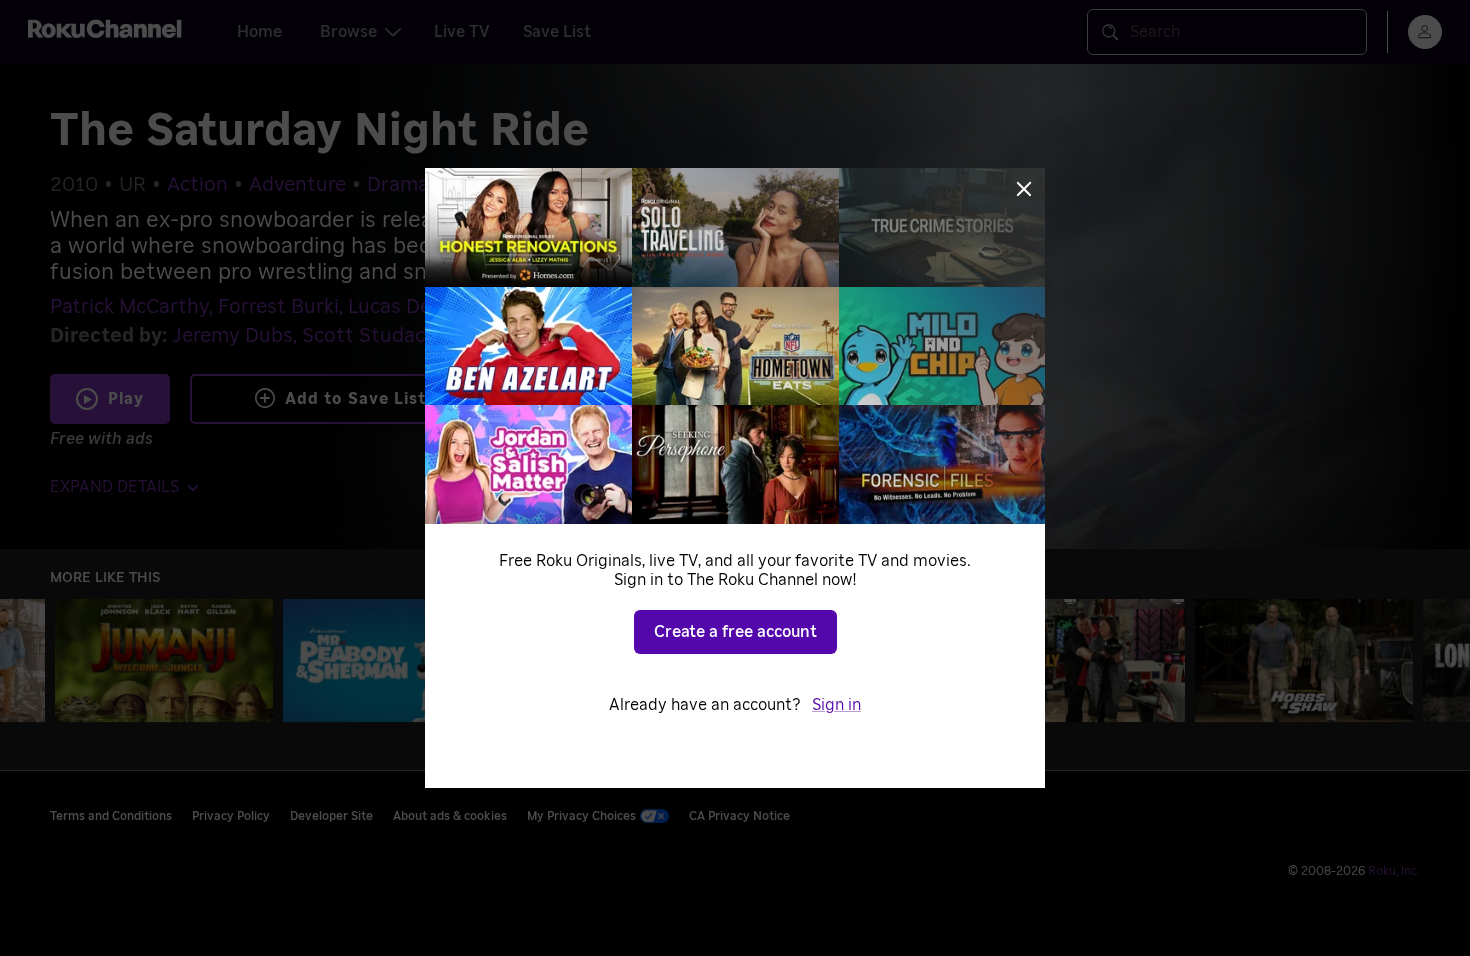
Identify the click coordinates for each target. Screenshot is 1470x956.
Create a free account (735, 632)
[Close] (1024, 189)
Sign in (836, 705)
